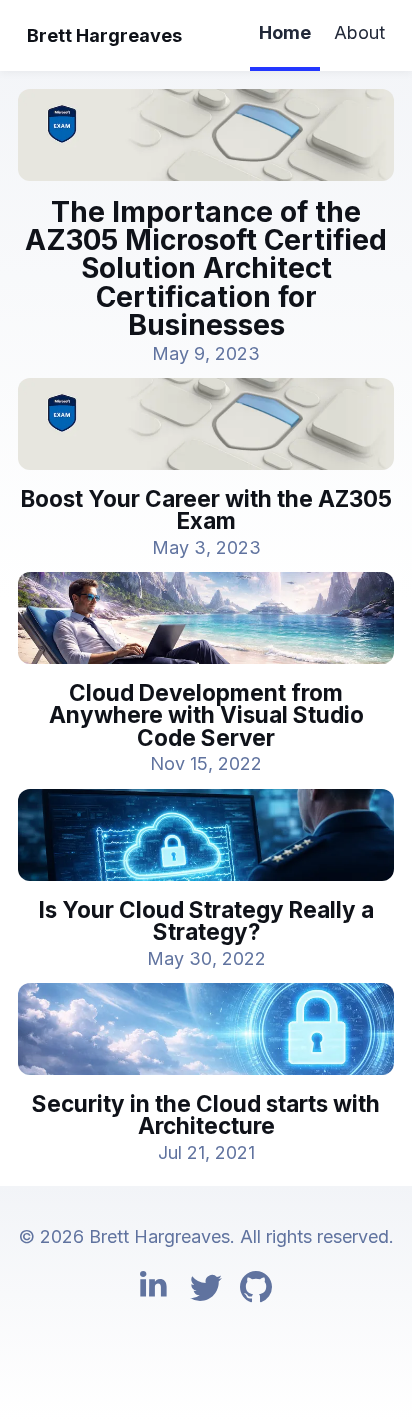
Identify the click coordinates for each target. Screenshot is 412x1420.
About (359, 32)
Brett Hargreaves (104, 35)
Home (285, 32)
